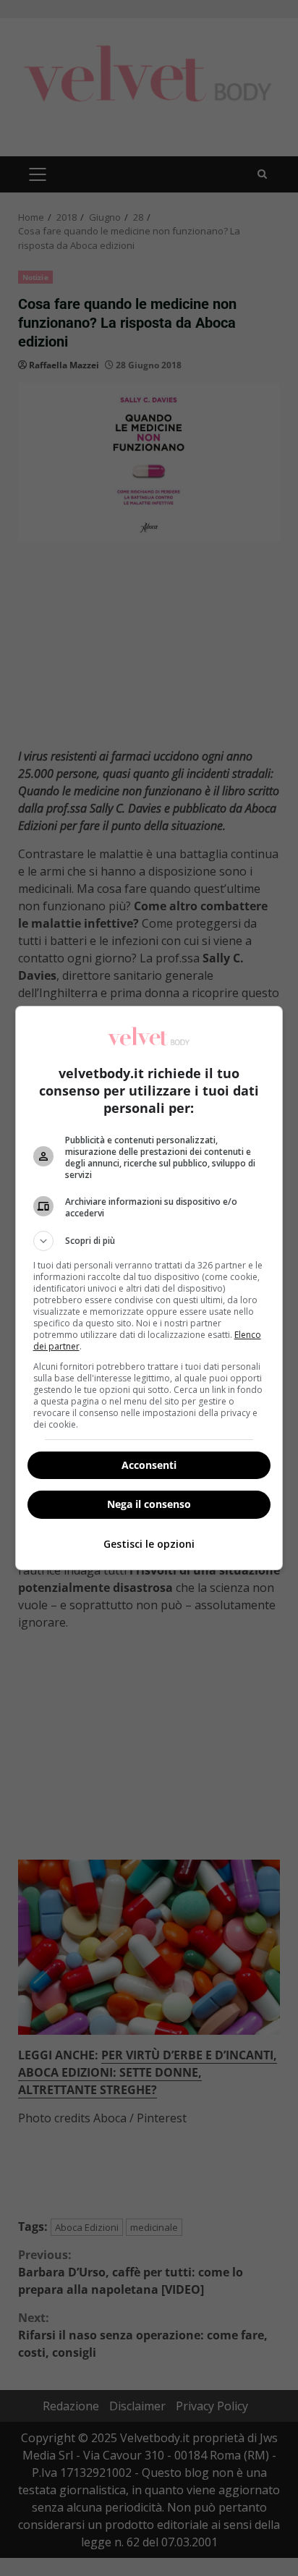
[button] (149, 1241)
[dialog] (149, 1288)
